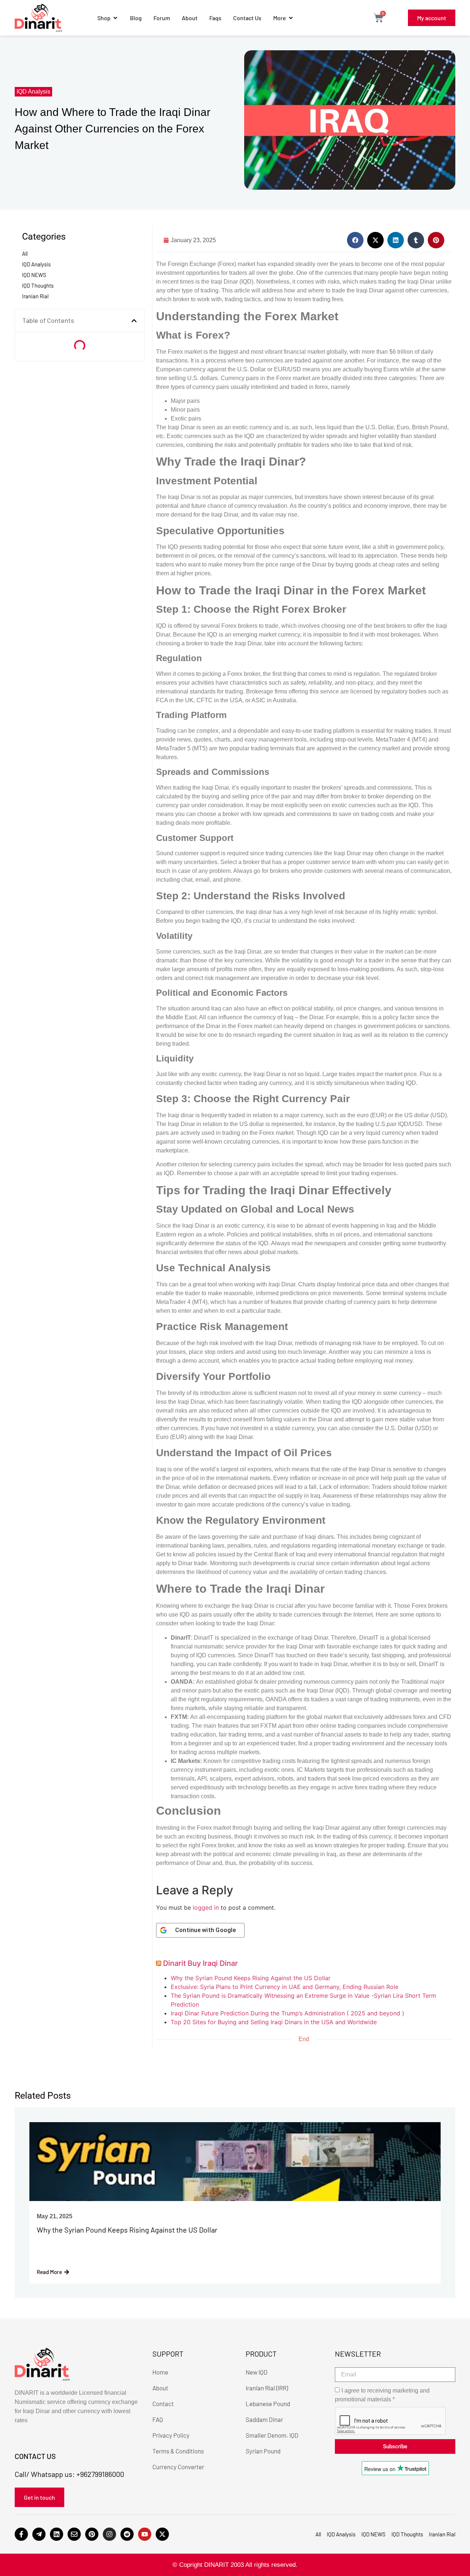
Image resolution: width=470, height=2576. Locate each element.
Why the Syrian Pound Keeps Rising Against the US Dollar (251, 1978)
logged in (206, 1908)
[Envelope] (74, 2534)
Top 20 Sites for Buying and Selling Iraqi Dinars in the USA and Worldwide (274, 2022)
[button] (134, 321)
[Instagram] (109, 2534)
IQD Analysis (33, 92)
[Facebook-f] (21, 2534)
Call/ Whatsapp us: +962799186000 (69, 2474)
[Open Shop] (115, 18)
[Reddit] (127, 2534)
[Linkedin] (57, 2534)
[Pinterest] (92, 2534)
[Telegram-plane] (39, 2534)
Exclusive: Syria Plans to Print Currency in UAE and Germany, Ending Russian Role (285, 1987)
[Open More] (291, 18)
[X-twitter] (162, 2534)
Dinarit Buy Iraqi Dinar (200, 1963)
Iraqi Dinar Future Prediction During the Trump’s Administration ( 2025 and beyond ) (288, 2013)
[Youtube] (145, 2534)
